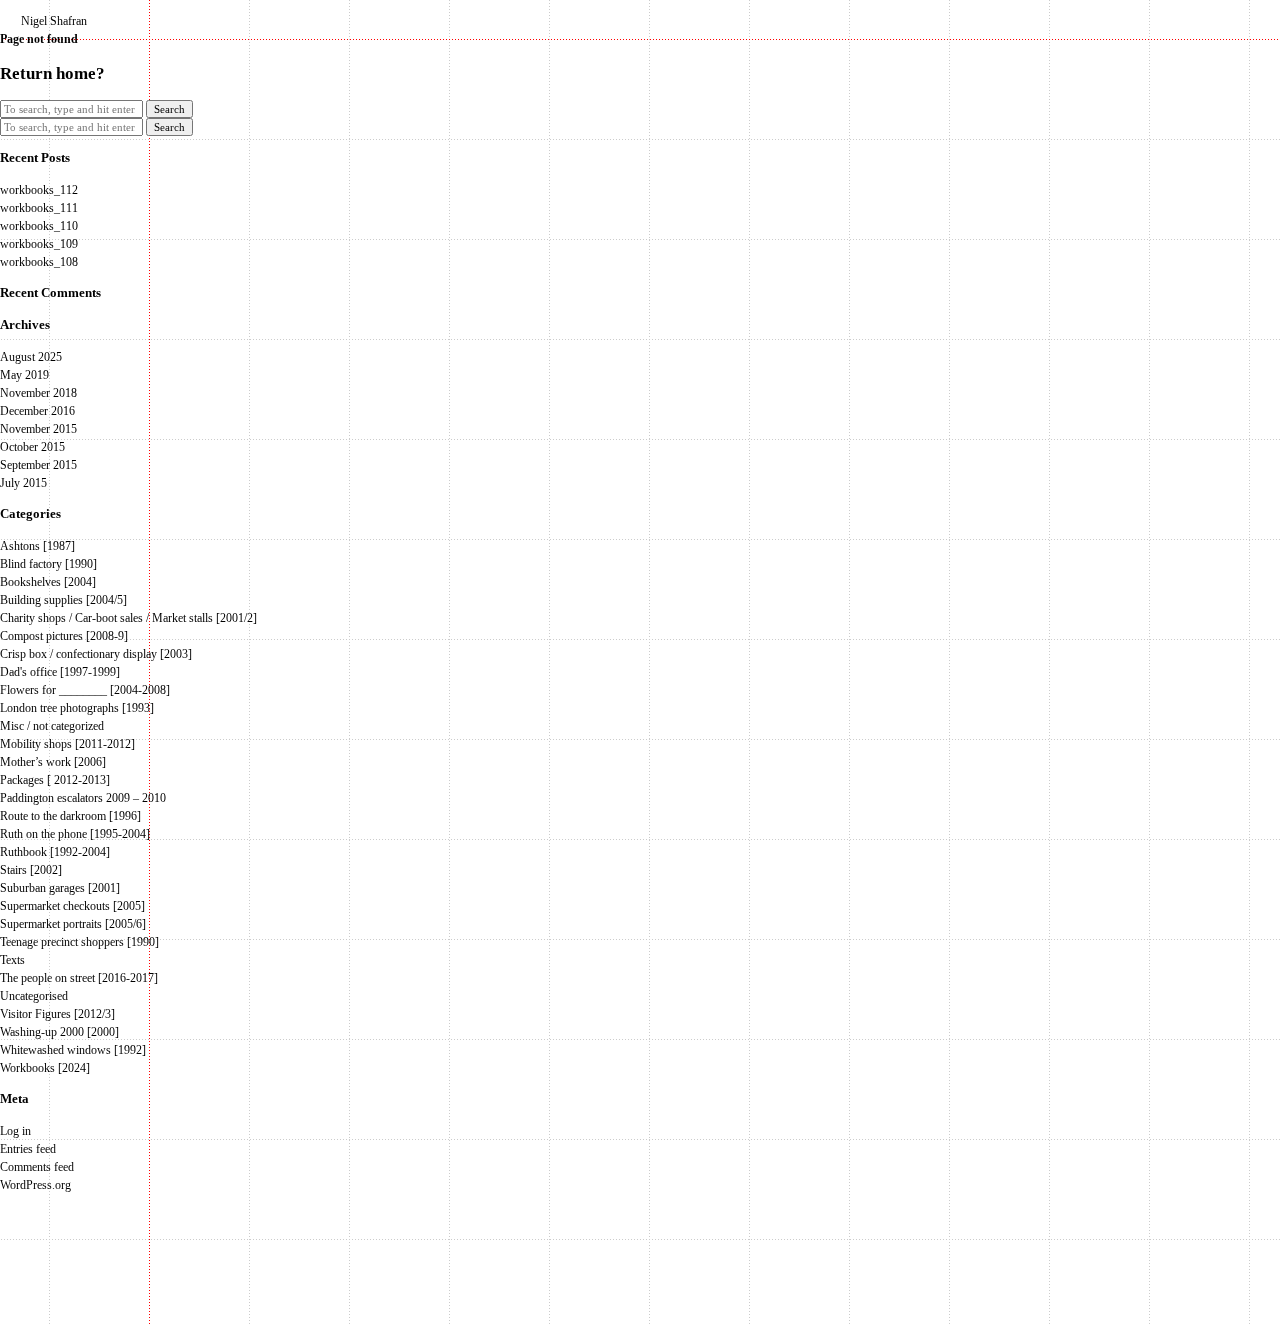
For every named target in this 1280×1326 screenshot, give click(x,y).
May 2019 (24, 375)
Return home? (52, 73)
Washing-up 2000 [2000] (59, 1032)
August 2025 (31, 357)
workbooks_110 (39, 226)
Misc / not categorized (52, 726)
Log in (15, 1131)
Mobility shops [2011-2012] (67, 744)
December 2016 (37, 411)
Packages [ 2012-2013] (55, 780)
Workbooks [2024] (45, 1068)
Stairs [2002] (31, 870)
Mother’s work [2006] (53, 762)
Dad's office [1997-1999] (60, 672)
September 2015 (38, 465)
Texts (12, 960)
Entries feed (28, 1149)
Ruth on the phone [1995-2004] (75, 834)
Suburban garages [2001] (60, 888)
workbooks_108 (39, 262)
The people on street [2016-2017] (79, 978)
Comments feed (37, 1167)
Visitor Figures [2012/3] (57, 1014)
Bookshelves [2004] (48, 582)
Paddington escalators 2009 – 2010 (83, 798)
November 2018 (38, 393)
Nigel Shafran (54, 21)
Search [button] (169, 109)
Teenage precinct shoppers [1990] (79, 942)
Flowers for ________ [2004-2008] (85, 690)
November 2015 (38, 429)
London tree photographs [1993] (77, 708)
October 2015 (32, 447)
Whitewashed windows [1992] (73, 1050)
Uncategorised (34, 996)
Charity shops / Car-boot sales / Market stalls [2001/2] (128, 618)
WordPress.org (35, 1185)
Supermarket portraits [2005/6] (73, 924)
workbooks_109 (39, 244)
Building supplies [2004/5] (63, 600)
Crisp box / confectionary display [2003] (96, 654)
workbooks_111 (39, 208)
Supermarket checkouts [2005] (72, 906)
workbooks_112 (39, 190)
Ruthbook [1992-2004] (55, 852)
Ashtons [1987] (37, 546)
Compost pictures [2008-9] (64, 636)
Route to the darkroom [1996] (70, 816)
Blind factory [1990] (48, 564)
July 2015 (23, 483)
